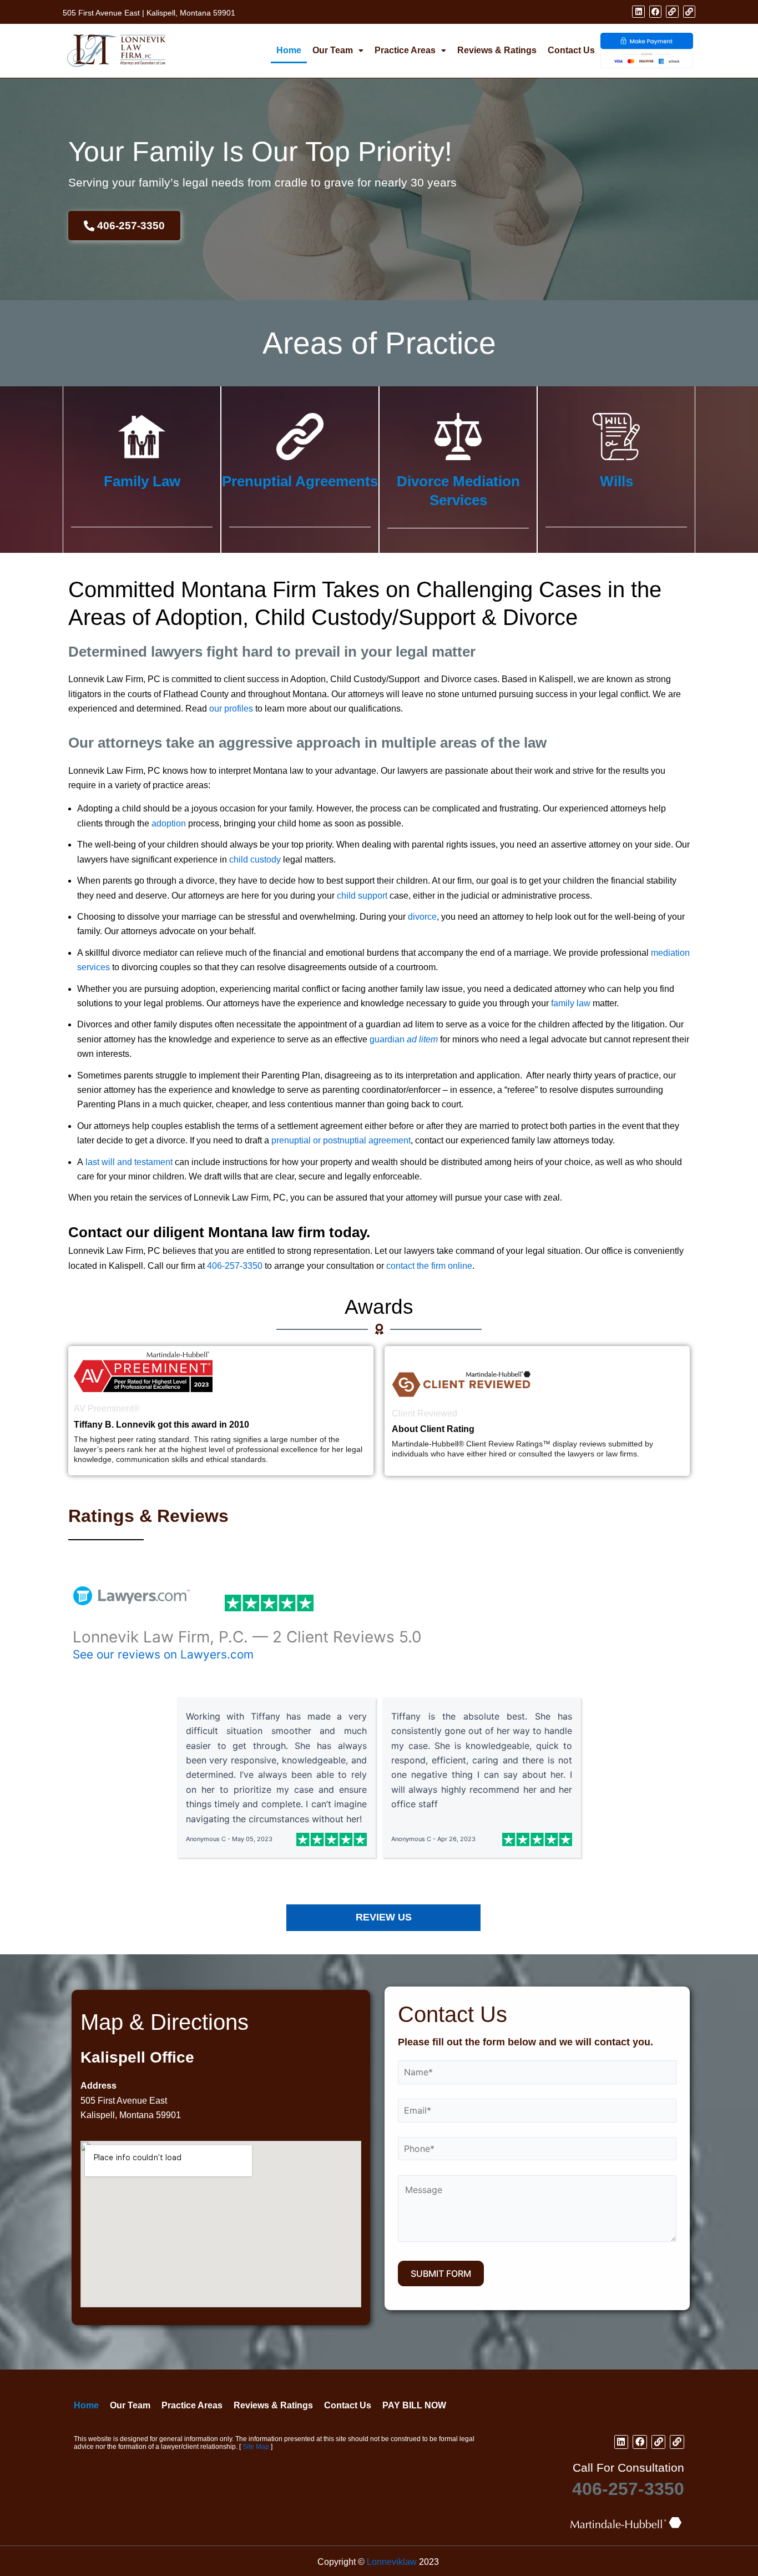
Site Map (256, 2447)
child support (362, 896)
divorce (422, 917)
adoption (169, 823)
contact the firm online (429, 1266)
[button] (338, 51)
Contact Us (571, 50)
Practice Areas (405, 50)
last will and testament (129, 1162)
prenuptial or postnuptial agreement (341, 1140)
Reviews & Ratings (497, 50)
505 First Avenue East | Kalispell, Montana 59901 (149, 13)
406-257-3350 (235, 1266)
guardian (404, 1039)
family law (571, 1003)
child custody (255, 859)
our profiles (231, 709)
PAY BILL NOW (414, 2405)
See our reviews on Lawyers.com (163, 1654)
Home (289, 50)
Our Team (333, 50)
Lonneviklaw (392, 2562)
